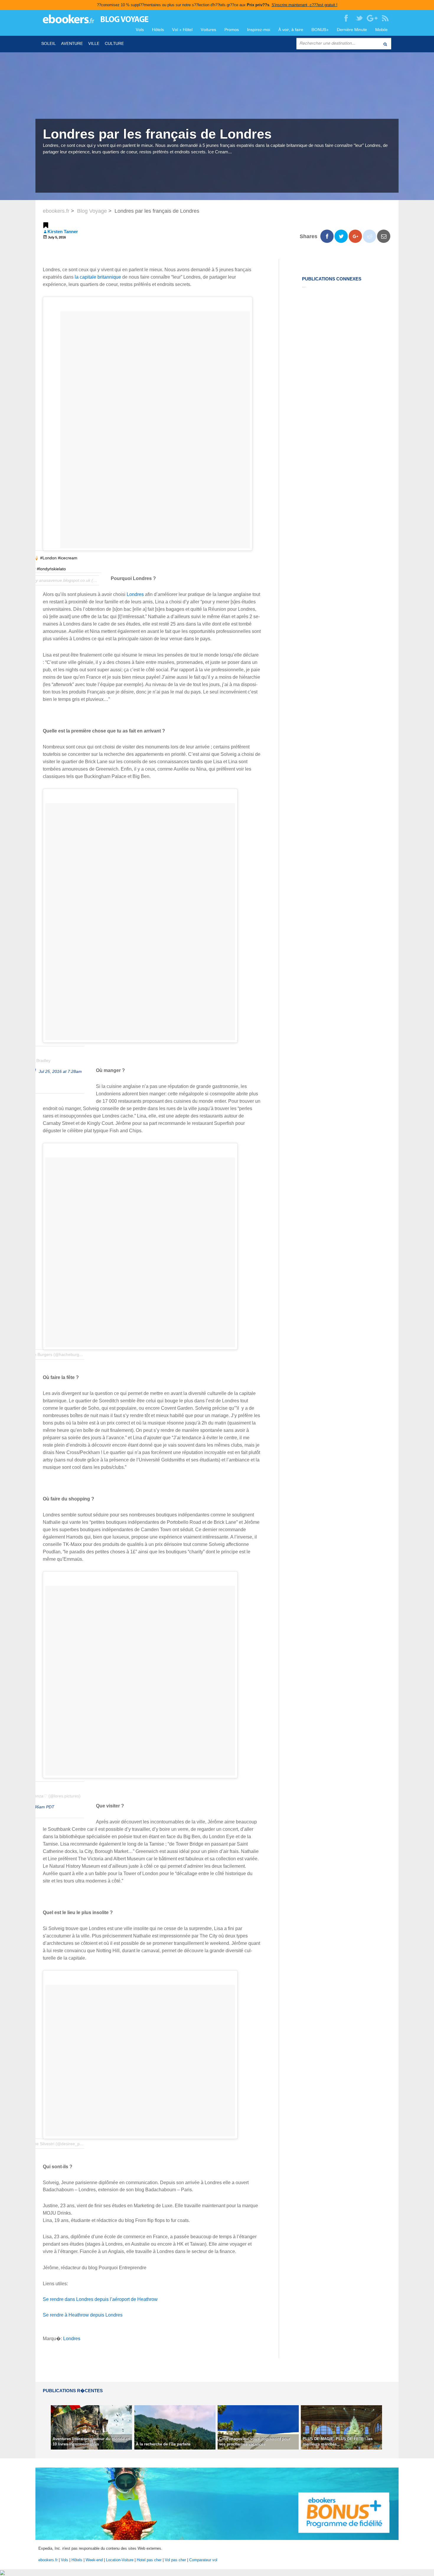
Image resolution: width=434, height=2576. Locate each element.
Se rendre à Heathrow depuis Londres (83, 2315)
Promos (232, 30)
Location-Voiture (120, 2560)
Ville (94, 44)
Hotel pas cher (149, 2560)
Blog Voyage (92, 211)
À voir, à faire (291, 30)
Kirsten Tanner (63, 232)
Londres (135, 594)
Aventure (72, 44)
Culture (114, 44)
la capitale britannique (98, 277)
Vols (140, 30)
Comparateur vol (203, 2560)
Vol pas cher (175, 2560)
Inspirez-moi (259, 30)
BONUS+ (320, 30)
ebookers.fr (56, 211)
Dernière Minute (352, 30)
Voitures (208, 30)
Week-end (94, 2560)
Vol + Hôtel (182, 30)
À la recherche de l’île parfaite (163, 2444)
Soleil (49, 44)
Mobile (381, 30)
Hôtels (158, 30)
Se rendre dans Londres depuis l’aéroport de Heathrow (100, 2299)
